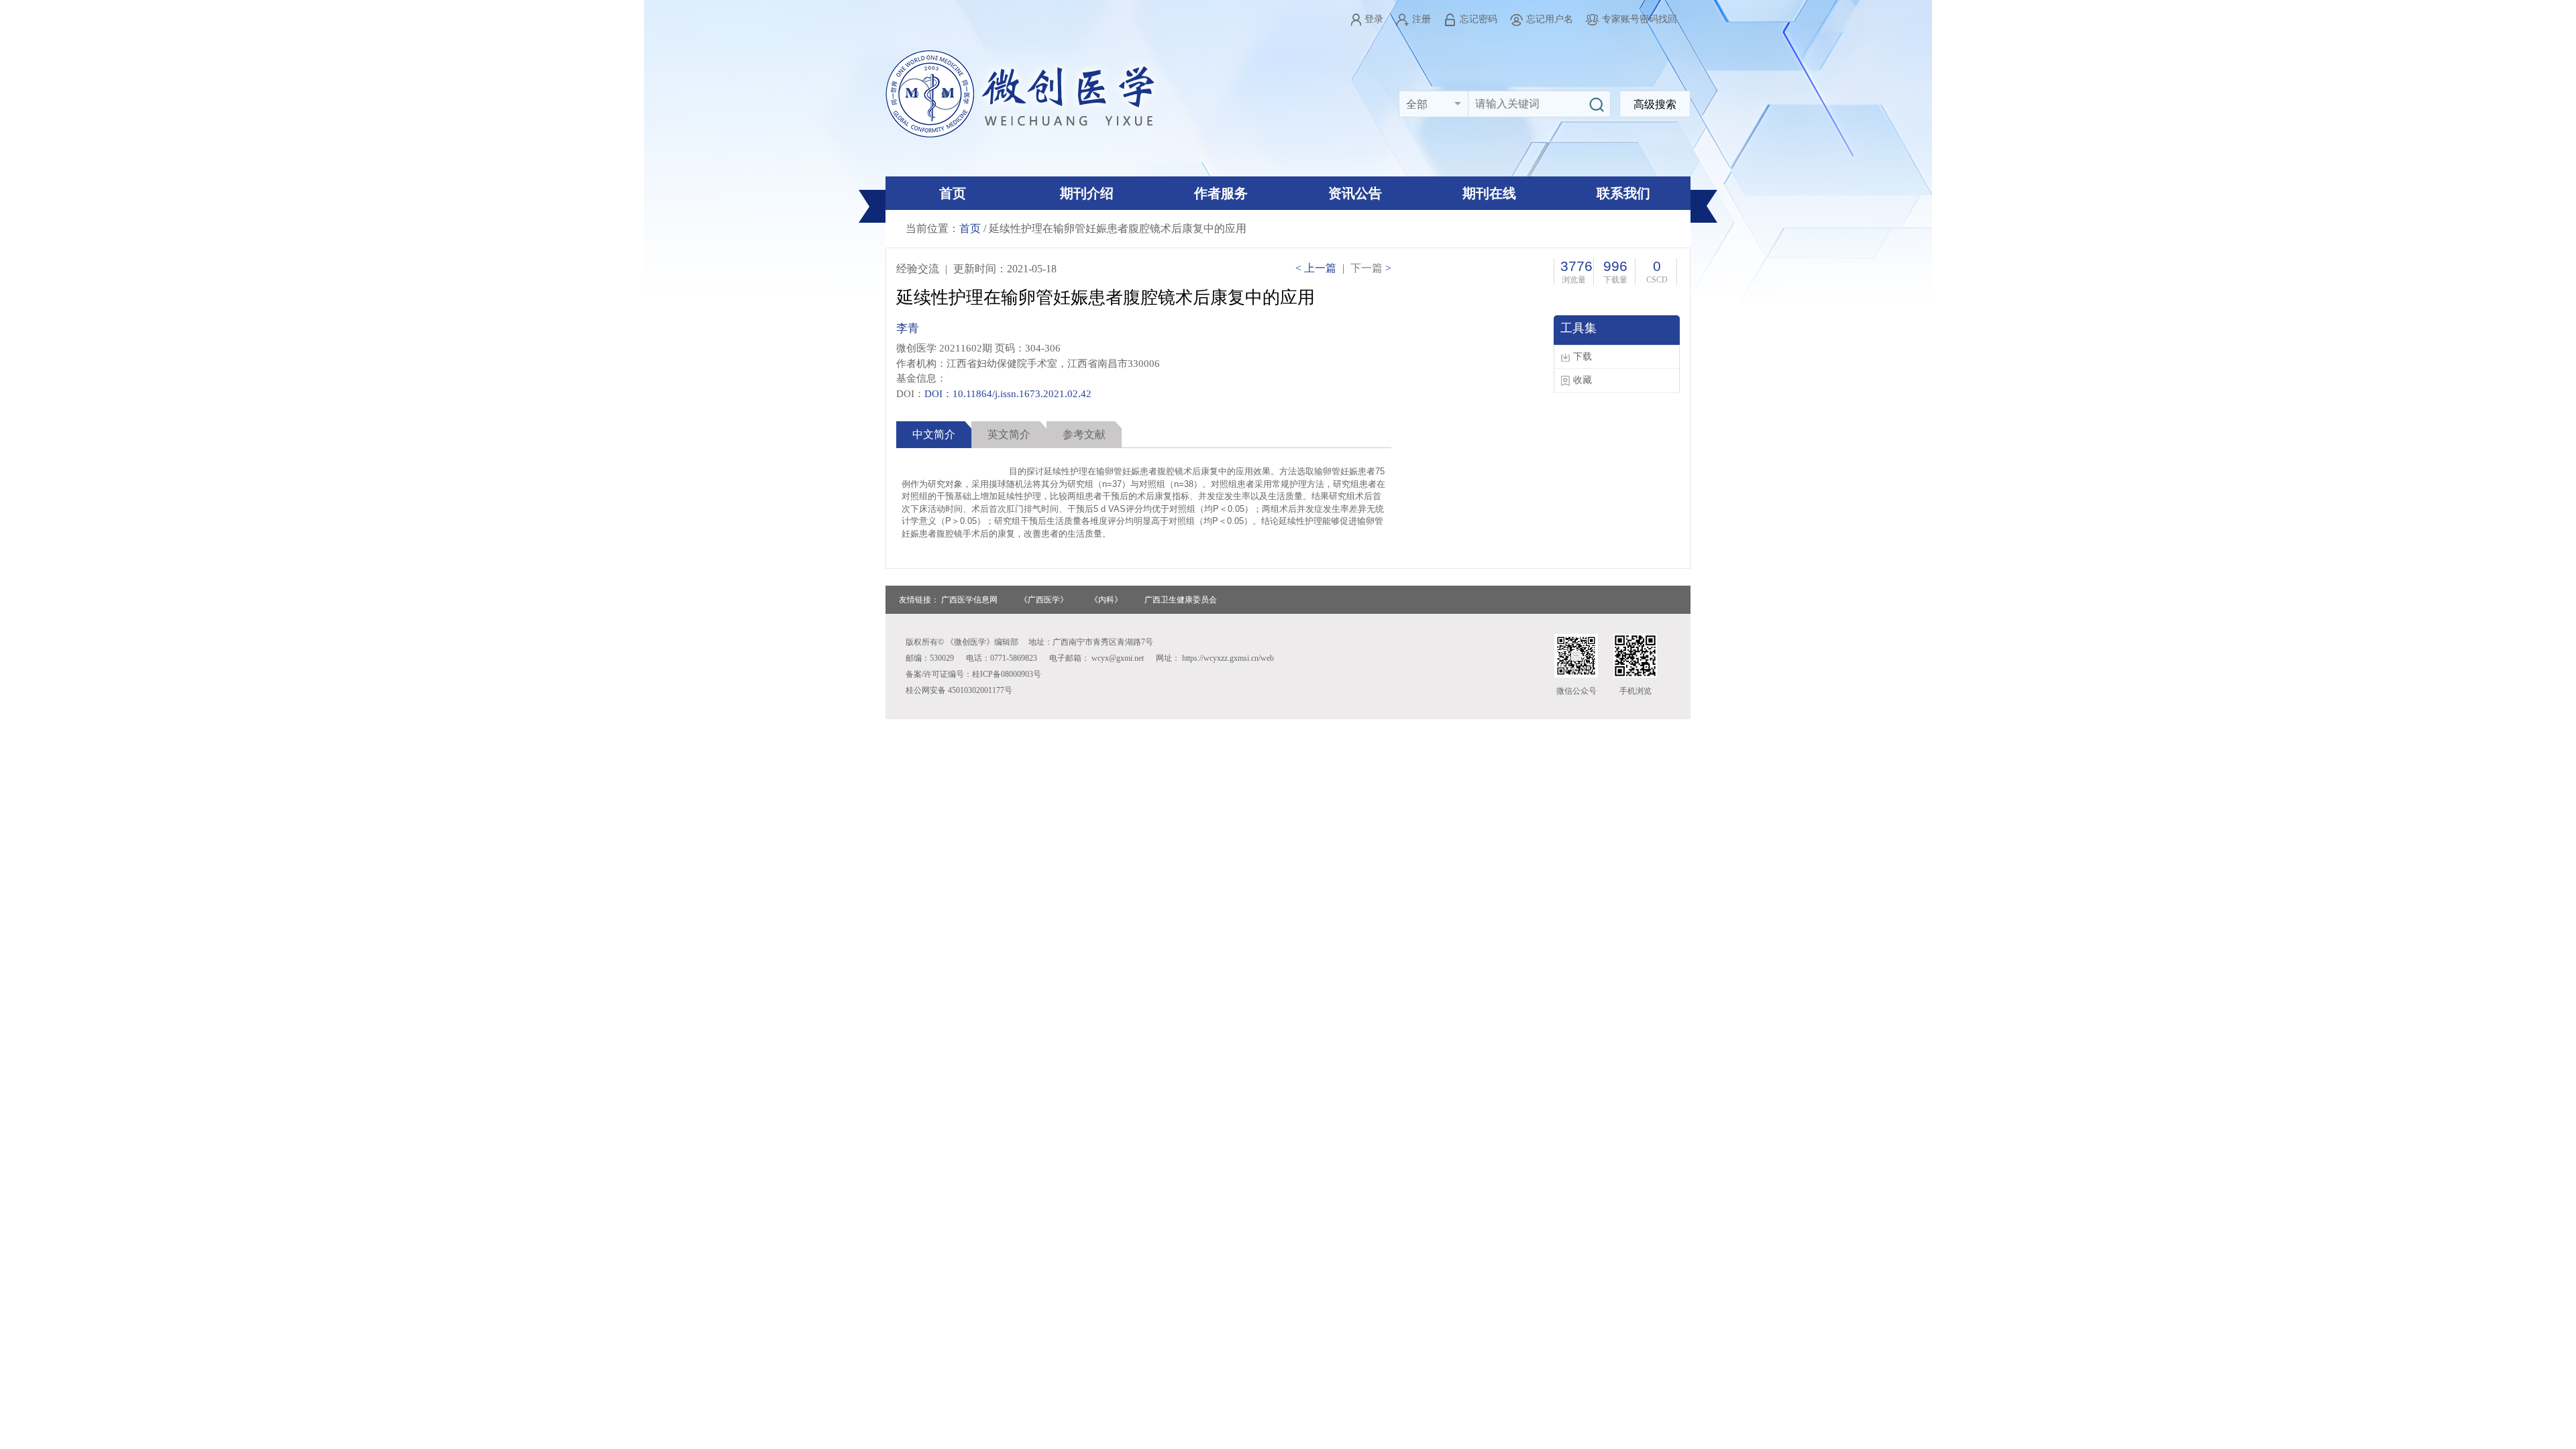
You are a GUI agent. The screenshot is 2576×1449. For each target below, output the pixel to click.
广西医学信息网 (969, 600)
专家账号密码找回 (1640, 19)
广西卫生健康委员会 (1181, 600)
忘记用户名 (1550, 19)
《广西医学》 (1044, 600)
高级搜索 (1655, 104)
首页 (953, 193)
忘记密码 (1479, 19)
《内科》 (1106, 600)
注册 (1421, 19)
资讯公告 (1355, 193)
